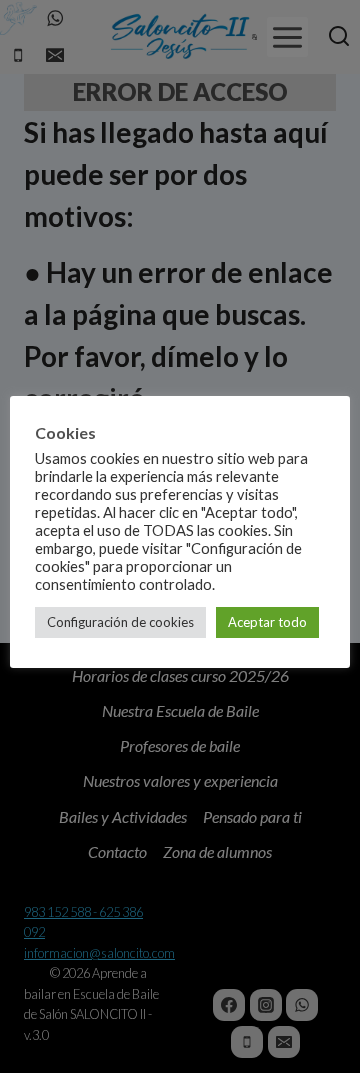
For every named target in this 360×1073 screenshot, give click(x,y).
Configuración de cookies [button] (120, 622)
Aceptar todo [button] (267, 622)
